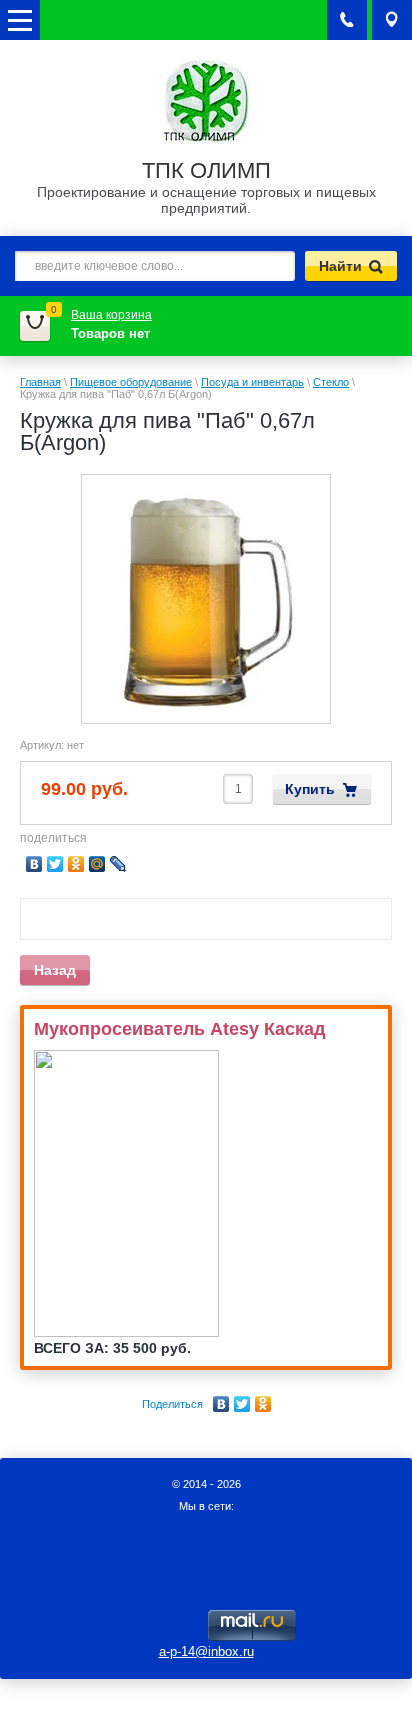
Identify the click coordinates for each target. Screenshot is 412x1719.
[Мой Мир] (97, 864)
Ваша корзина (111, 315)
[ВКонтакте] (221, 1404)
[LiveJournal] (118, 864)
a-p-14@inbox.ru (206, 1651)
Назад (55, 970)
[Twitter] (242, 1404)
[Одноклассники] (263, 1404)
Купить (310, 789)
